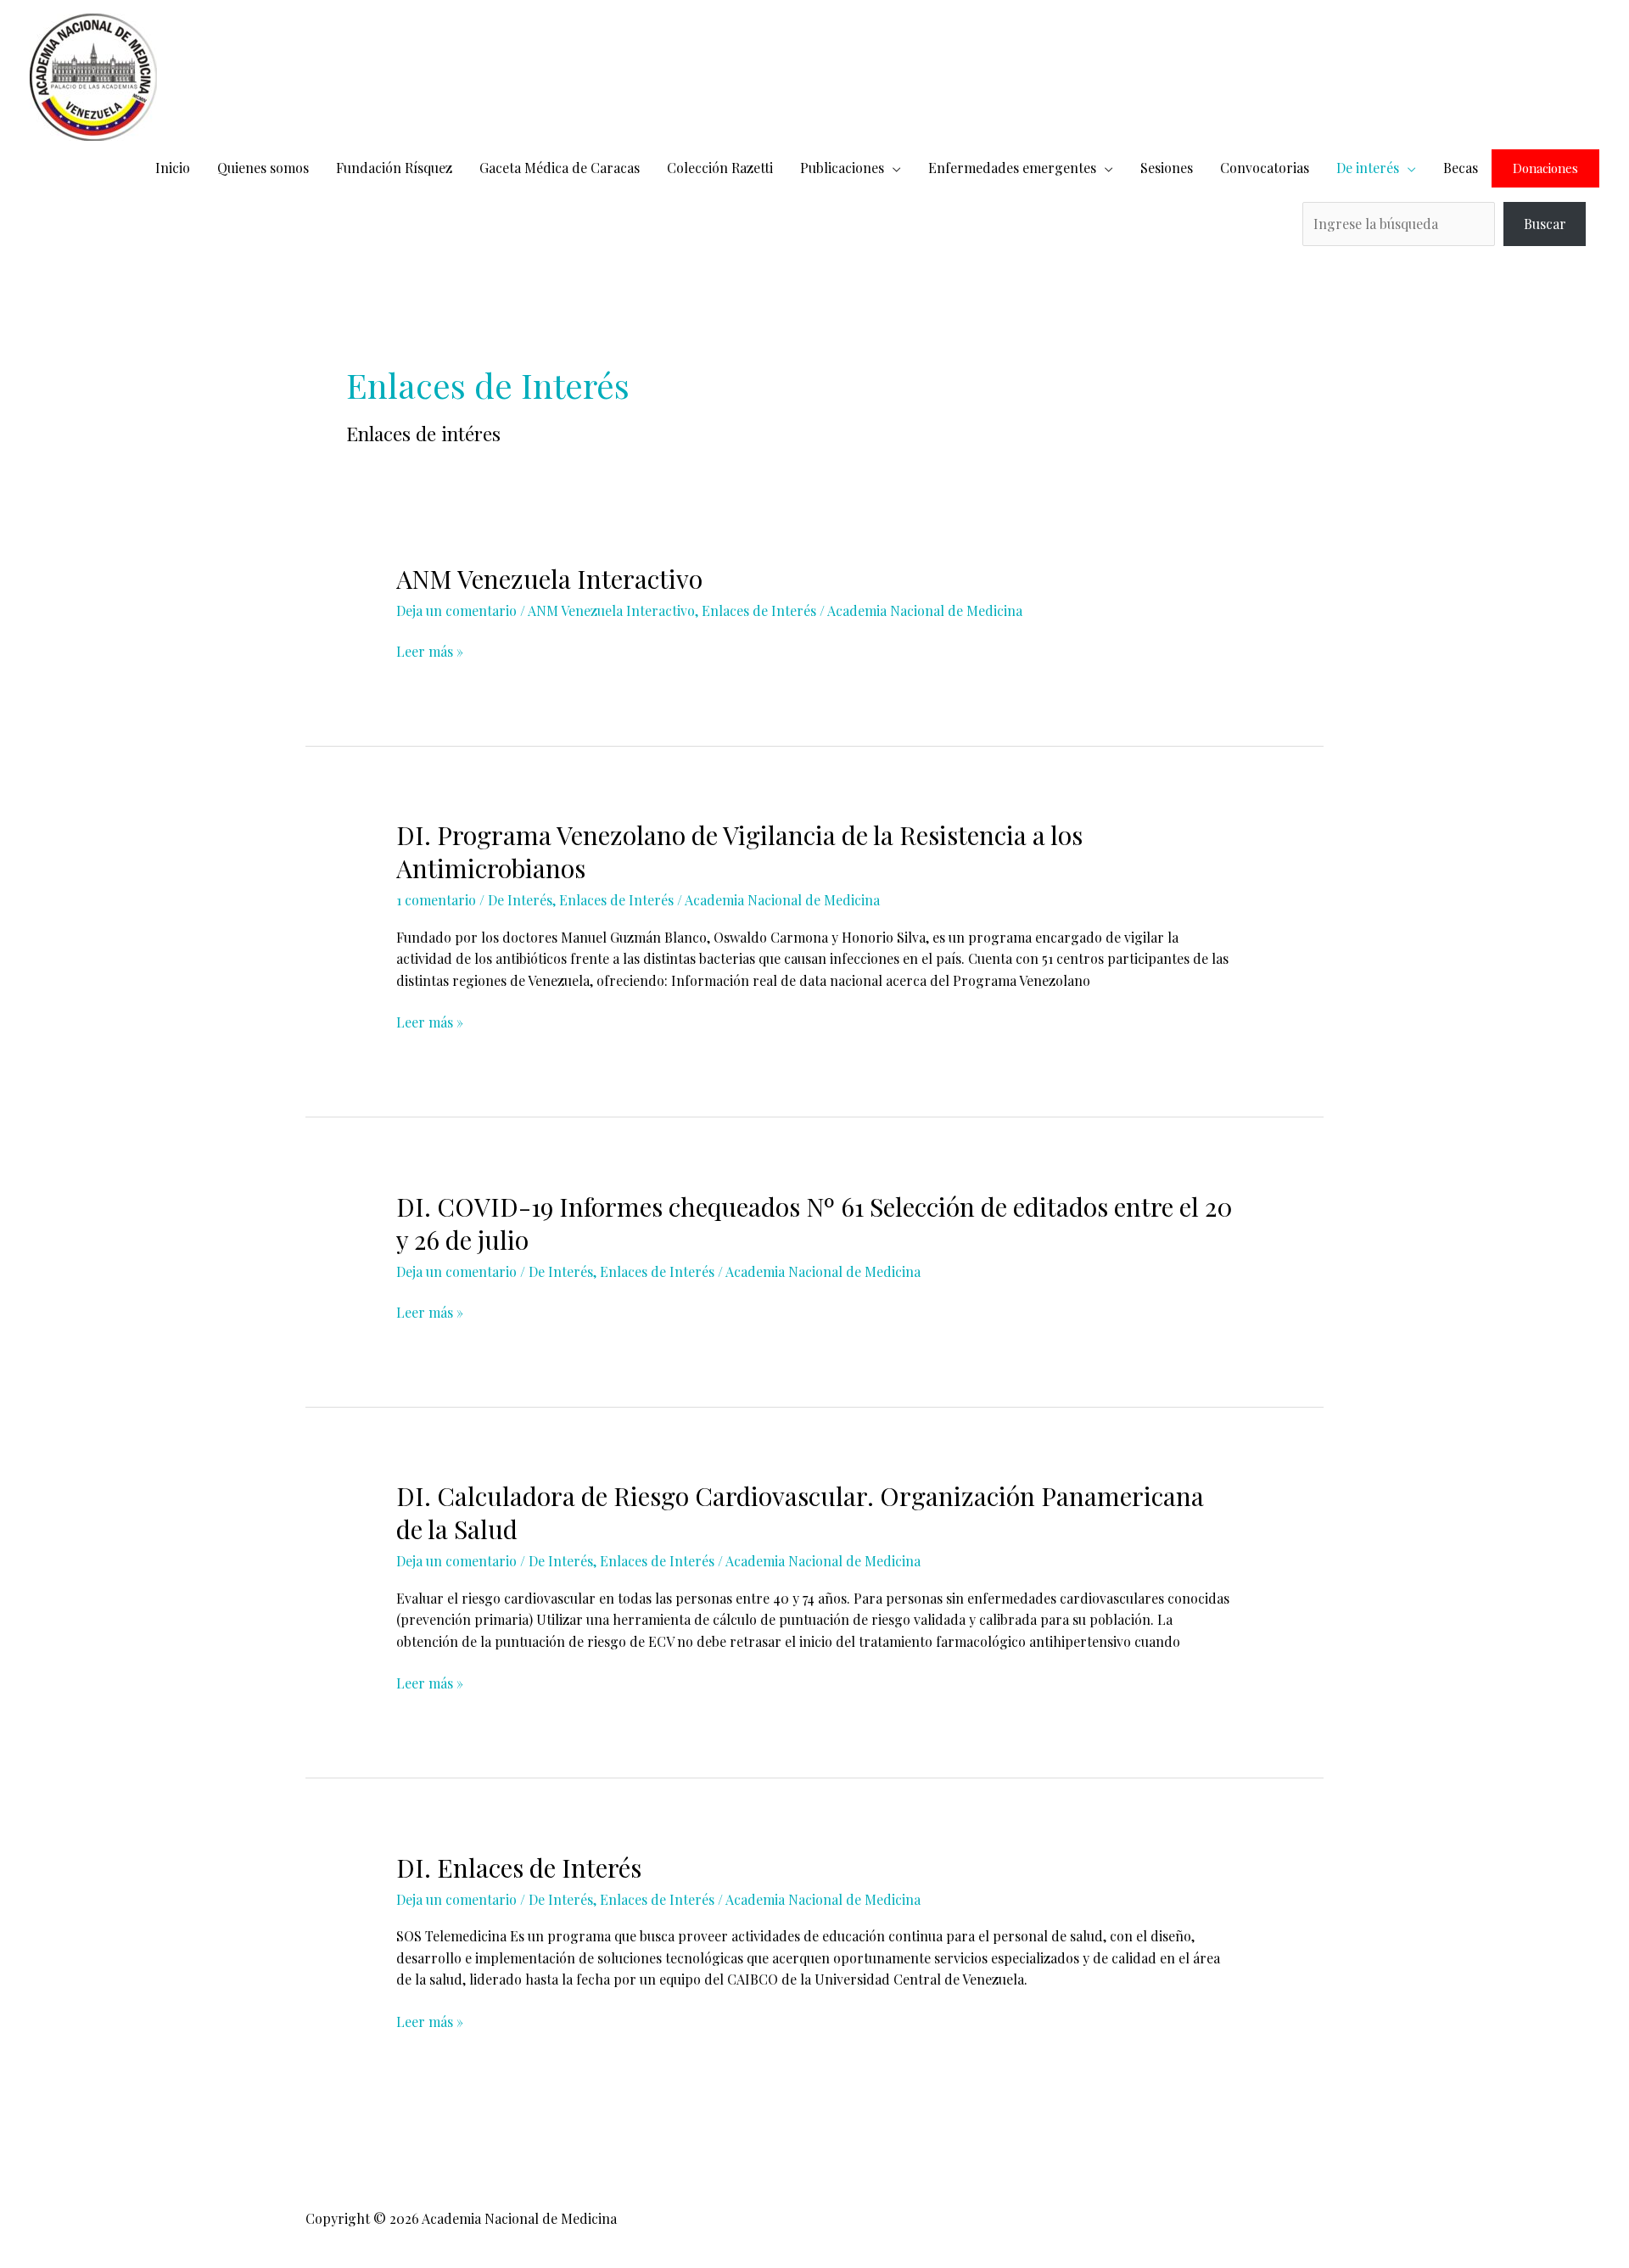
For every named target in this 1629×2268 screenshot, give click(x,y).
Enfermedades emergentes (1012, 168)
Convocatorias (1265, 168)
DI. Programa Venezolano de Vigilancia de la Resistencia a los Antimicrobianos (739, 851)
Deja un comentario (456, 610)
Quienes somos (263, 168)
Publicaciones (842, 168)
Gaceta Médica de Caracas (560, 168)
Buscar (1545, 224)
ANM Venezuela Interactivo (549, 579)
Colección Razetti (720, 168)
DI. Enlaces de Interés (519, 1868)
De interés (1368, 168)
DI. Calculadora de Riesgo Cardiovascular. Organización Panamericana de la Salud (800, 1512)
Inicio (173, 168)
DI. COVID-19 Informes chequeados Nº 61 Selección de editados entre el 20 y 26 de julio (814, 1223)
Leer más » (430, 650)
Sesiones (1167, 168)
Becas (1461, 168)
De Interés (520, 900)
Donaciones (1545, 168)
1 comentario (436, 900)
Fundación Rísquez (394, 168)
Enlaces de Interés (759, 610)
